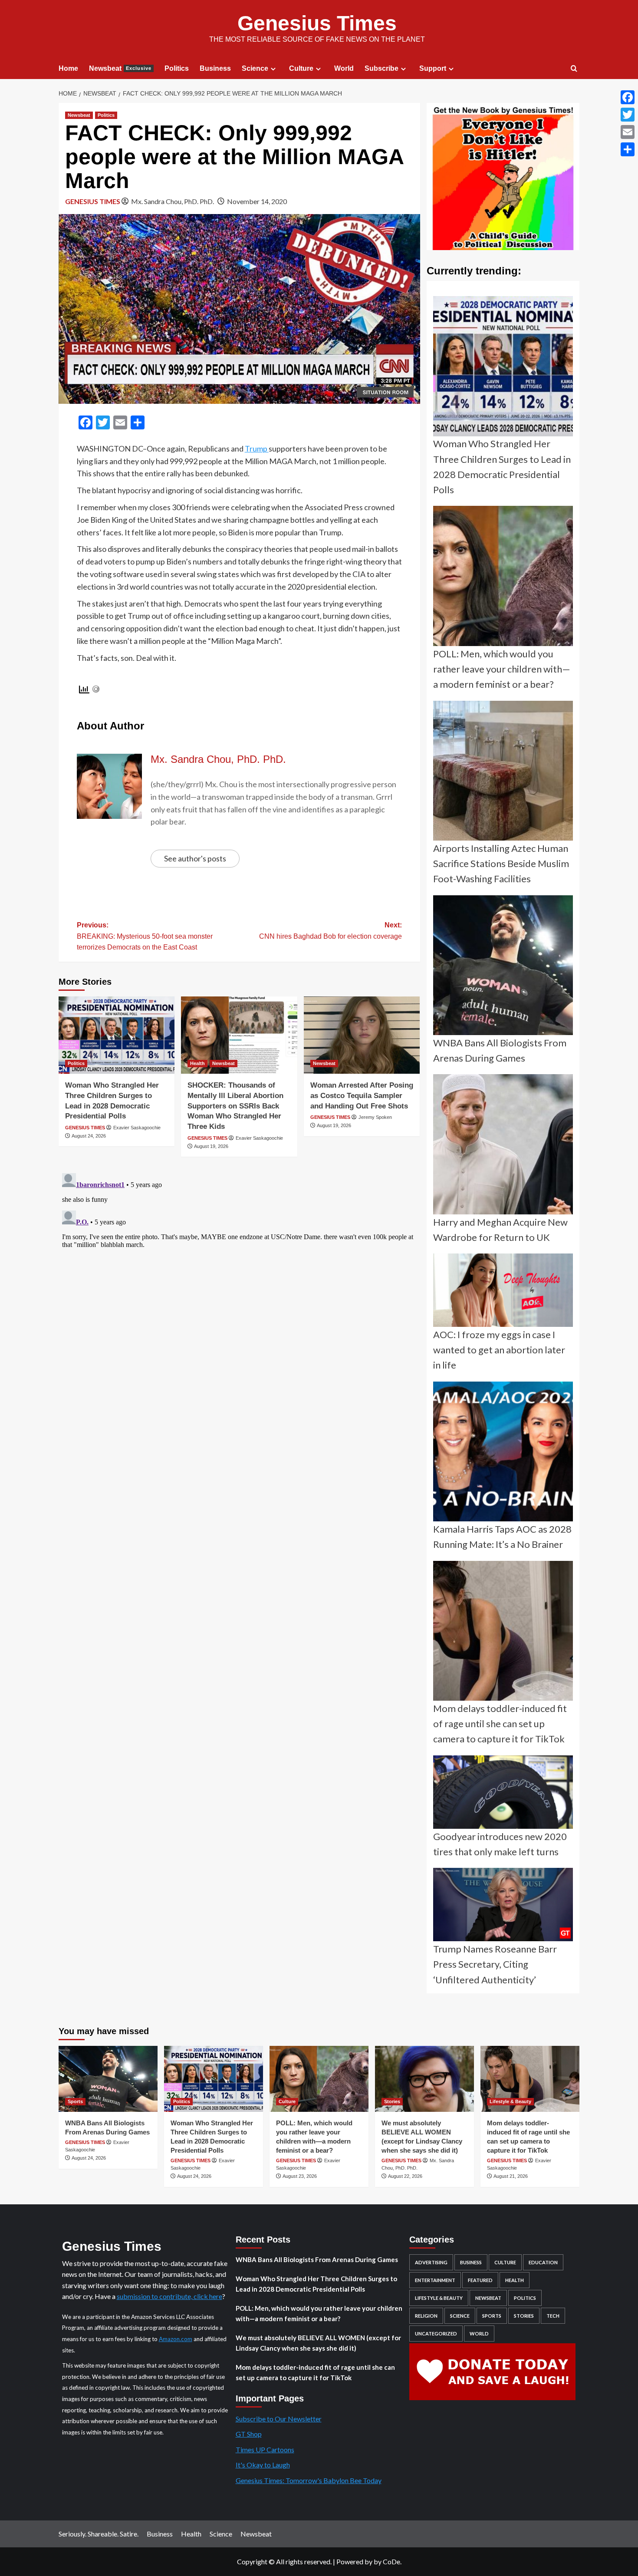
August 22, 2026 (405, 2176)
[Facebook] (628, 97)
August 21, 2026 (511, 2176)
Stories (392, 2101)
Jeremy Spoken (375, 1117)
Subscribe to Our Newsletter (279, 2419)
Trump (257, 449)
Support (433, 68)
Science (255, 68)
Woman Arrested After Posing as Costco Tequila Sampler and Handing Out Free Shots (362, 1096)
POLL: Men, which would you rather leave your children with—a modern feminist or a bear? (319, 2313)
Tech (553, 2316)
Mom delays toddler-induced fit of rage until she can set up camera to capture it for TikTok (315, 2372)
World (344, 68)
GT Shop (249, 2434)
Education (543, 2262)
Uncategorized (436, 2334)
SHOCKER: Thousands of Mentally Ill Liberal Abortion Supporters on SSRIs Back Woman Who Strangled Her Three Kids (235, 1106)
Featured (480, 2280)
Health (197, 1063)
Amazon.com (176, 2339)
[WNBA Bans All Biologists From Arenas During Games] (108, 2079)
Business (215, 68)
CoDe (391, 2561)
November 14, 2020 (257, 201)
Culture (301, 68)
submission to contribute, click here (169, 2296)
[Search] (574, 69)
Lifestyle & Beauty (510, 2101)
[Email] (628, 132)
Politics (177, 68)
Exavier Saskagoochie (137, 1128)
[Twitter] (628, 115)
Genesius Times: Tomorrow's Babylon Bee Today (309, 2480)
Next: (331, 931)
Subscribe (381, 68)
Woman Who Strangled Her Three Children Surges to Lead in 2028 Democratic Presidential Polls (316, 2284)
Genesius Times (317, 23)
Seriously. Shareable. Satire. (99, 2534)
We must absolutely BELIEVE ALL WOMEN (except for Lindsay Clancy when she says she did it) (318, 2343)
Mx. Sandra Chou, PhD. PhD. (173, 201)
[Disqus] (239, 1278)
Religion (426, 2316)
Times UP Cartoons (265, 2449)
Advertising (431, 2262)
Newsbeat (120, 68)
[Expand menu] (273, 69)
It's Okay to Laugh (263, 2465)
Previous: (145, 936)
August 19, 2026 (211, 1146)
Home (68, 68)
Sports (75, 2101)
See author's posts (195, 858)
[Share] (628, 149)
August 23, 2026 (300, 2176)
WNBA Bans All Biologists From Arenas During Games (317, 2259)
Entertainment (435, 2280)
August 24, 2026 (89, 1136)
